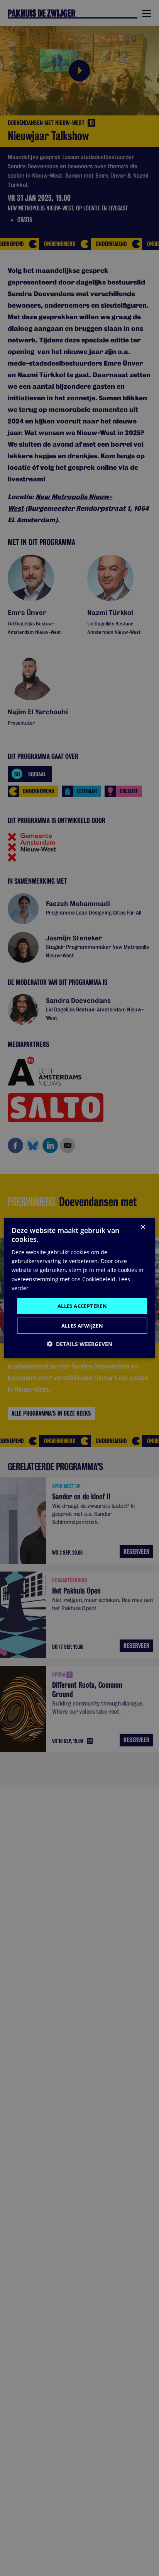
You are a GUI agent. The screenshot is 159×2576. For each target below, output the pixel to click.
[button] (79, 1344)
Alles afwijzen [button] (82, 1326)
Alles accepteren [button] (82, 1306)
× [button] (143, 1227)
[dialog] (79, 1288)
